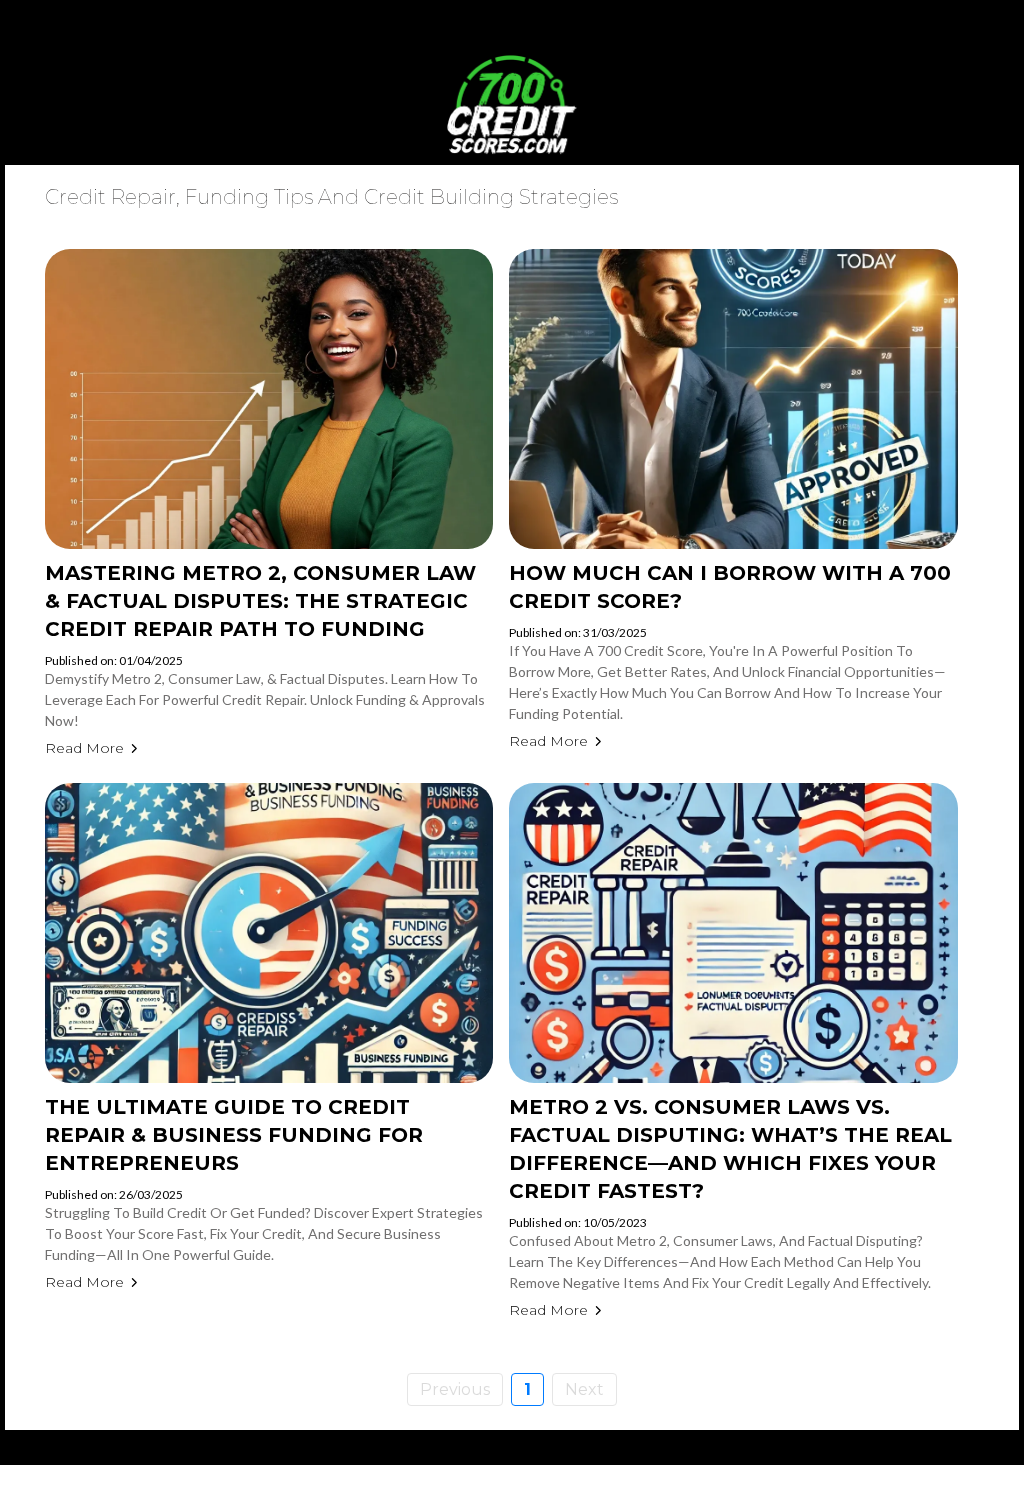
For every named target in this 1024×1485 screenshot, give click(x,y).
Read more (84, 748)
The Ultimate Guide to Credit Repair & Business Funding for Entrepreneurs (234, 1135)
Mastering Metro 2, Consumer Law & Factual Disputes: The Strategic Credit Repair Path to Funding (260, 601)
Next (584, 1389)
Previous (455, 1389)
